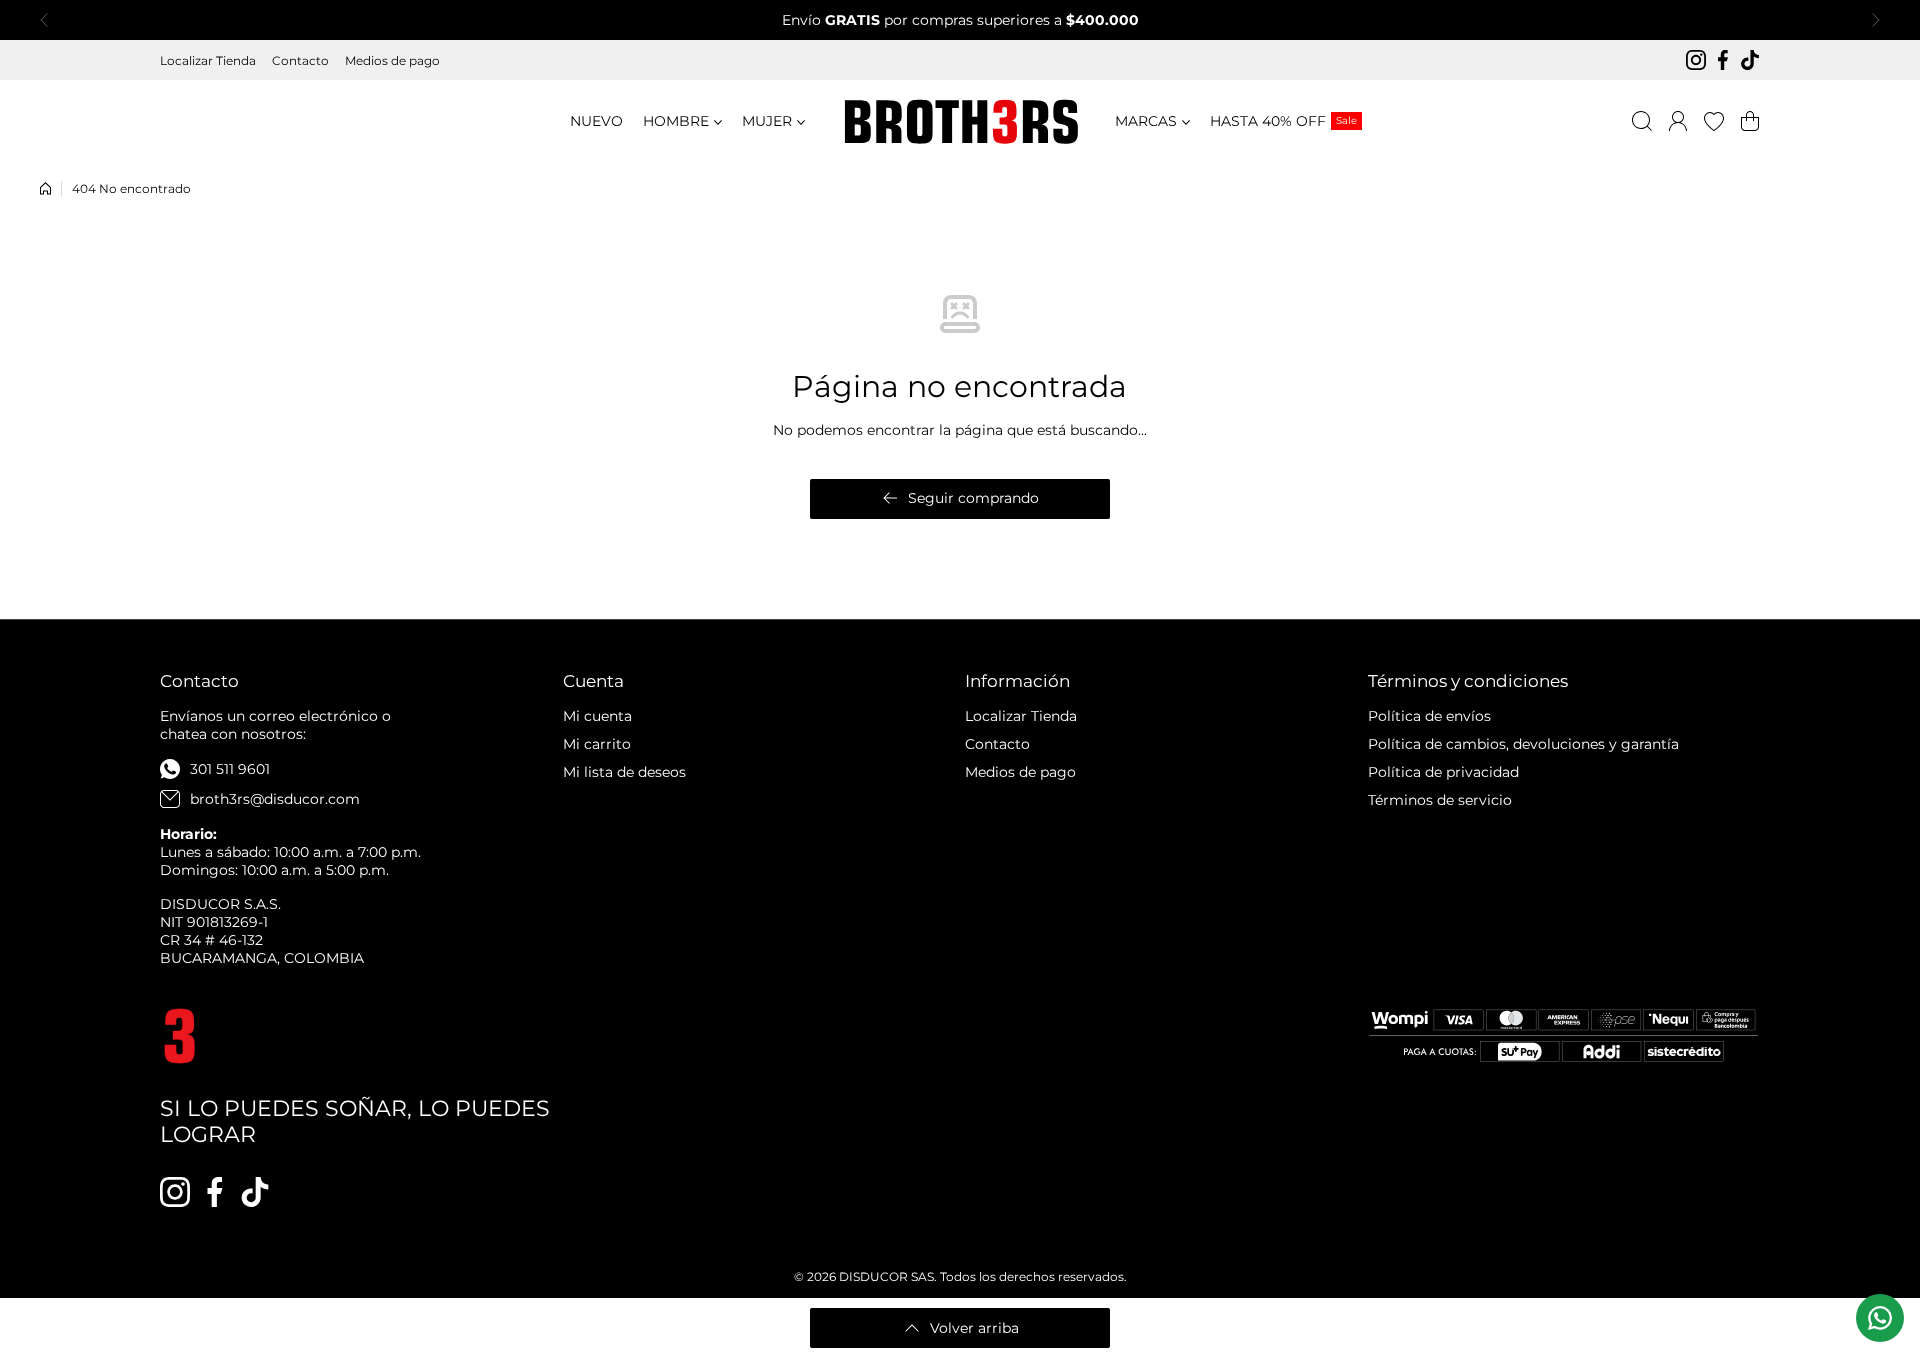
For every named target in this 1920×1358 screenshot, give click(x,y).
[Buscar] (1642, 121)
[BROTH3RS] (960, 121)
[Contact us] (1880, 1318)
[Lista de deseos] (1714, 121)
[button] (50, 20)
